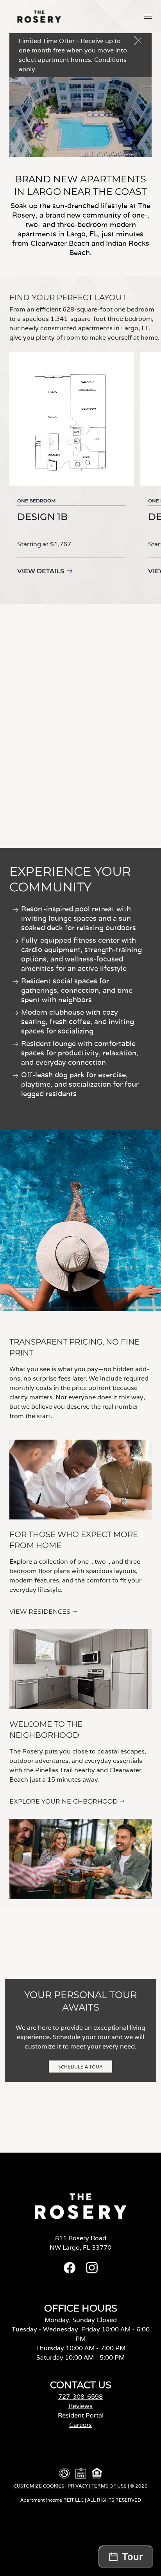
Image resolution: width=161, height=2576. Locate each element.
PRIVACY (78, 2486)
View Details (41, 571)
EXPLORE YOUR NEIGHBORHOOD (64, 1801)
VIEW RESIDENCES (40, 1612)
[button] (148, 16)
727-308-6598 (80, 2397)
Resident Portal (81, 2415)
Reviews (80, 2406)
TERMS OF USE (109, 2486)
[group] (72, 470)
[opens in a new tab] (70, 2271)
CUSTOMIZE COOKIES (39, 2486)
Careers (80, 2425)
